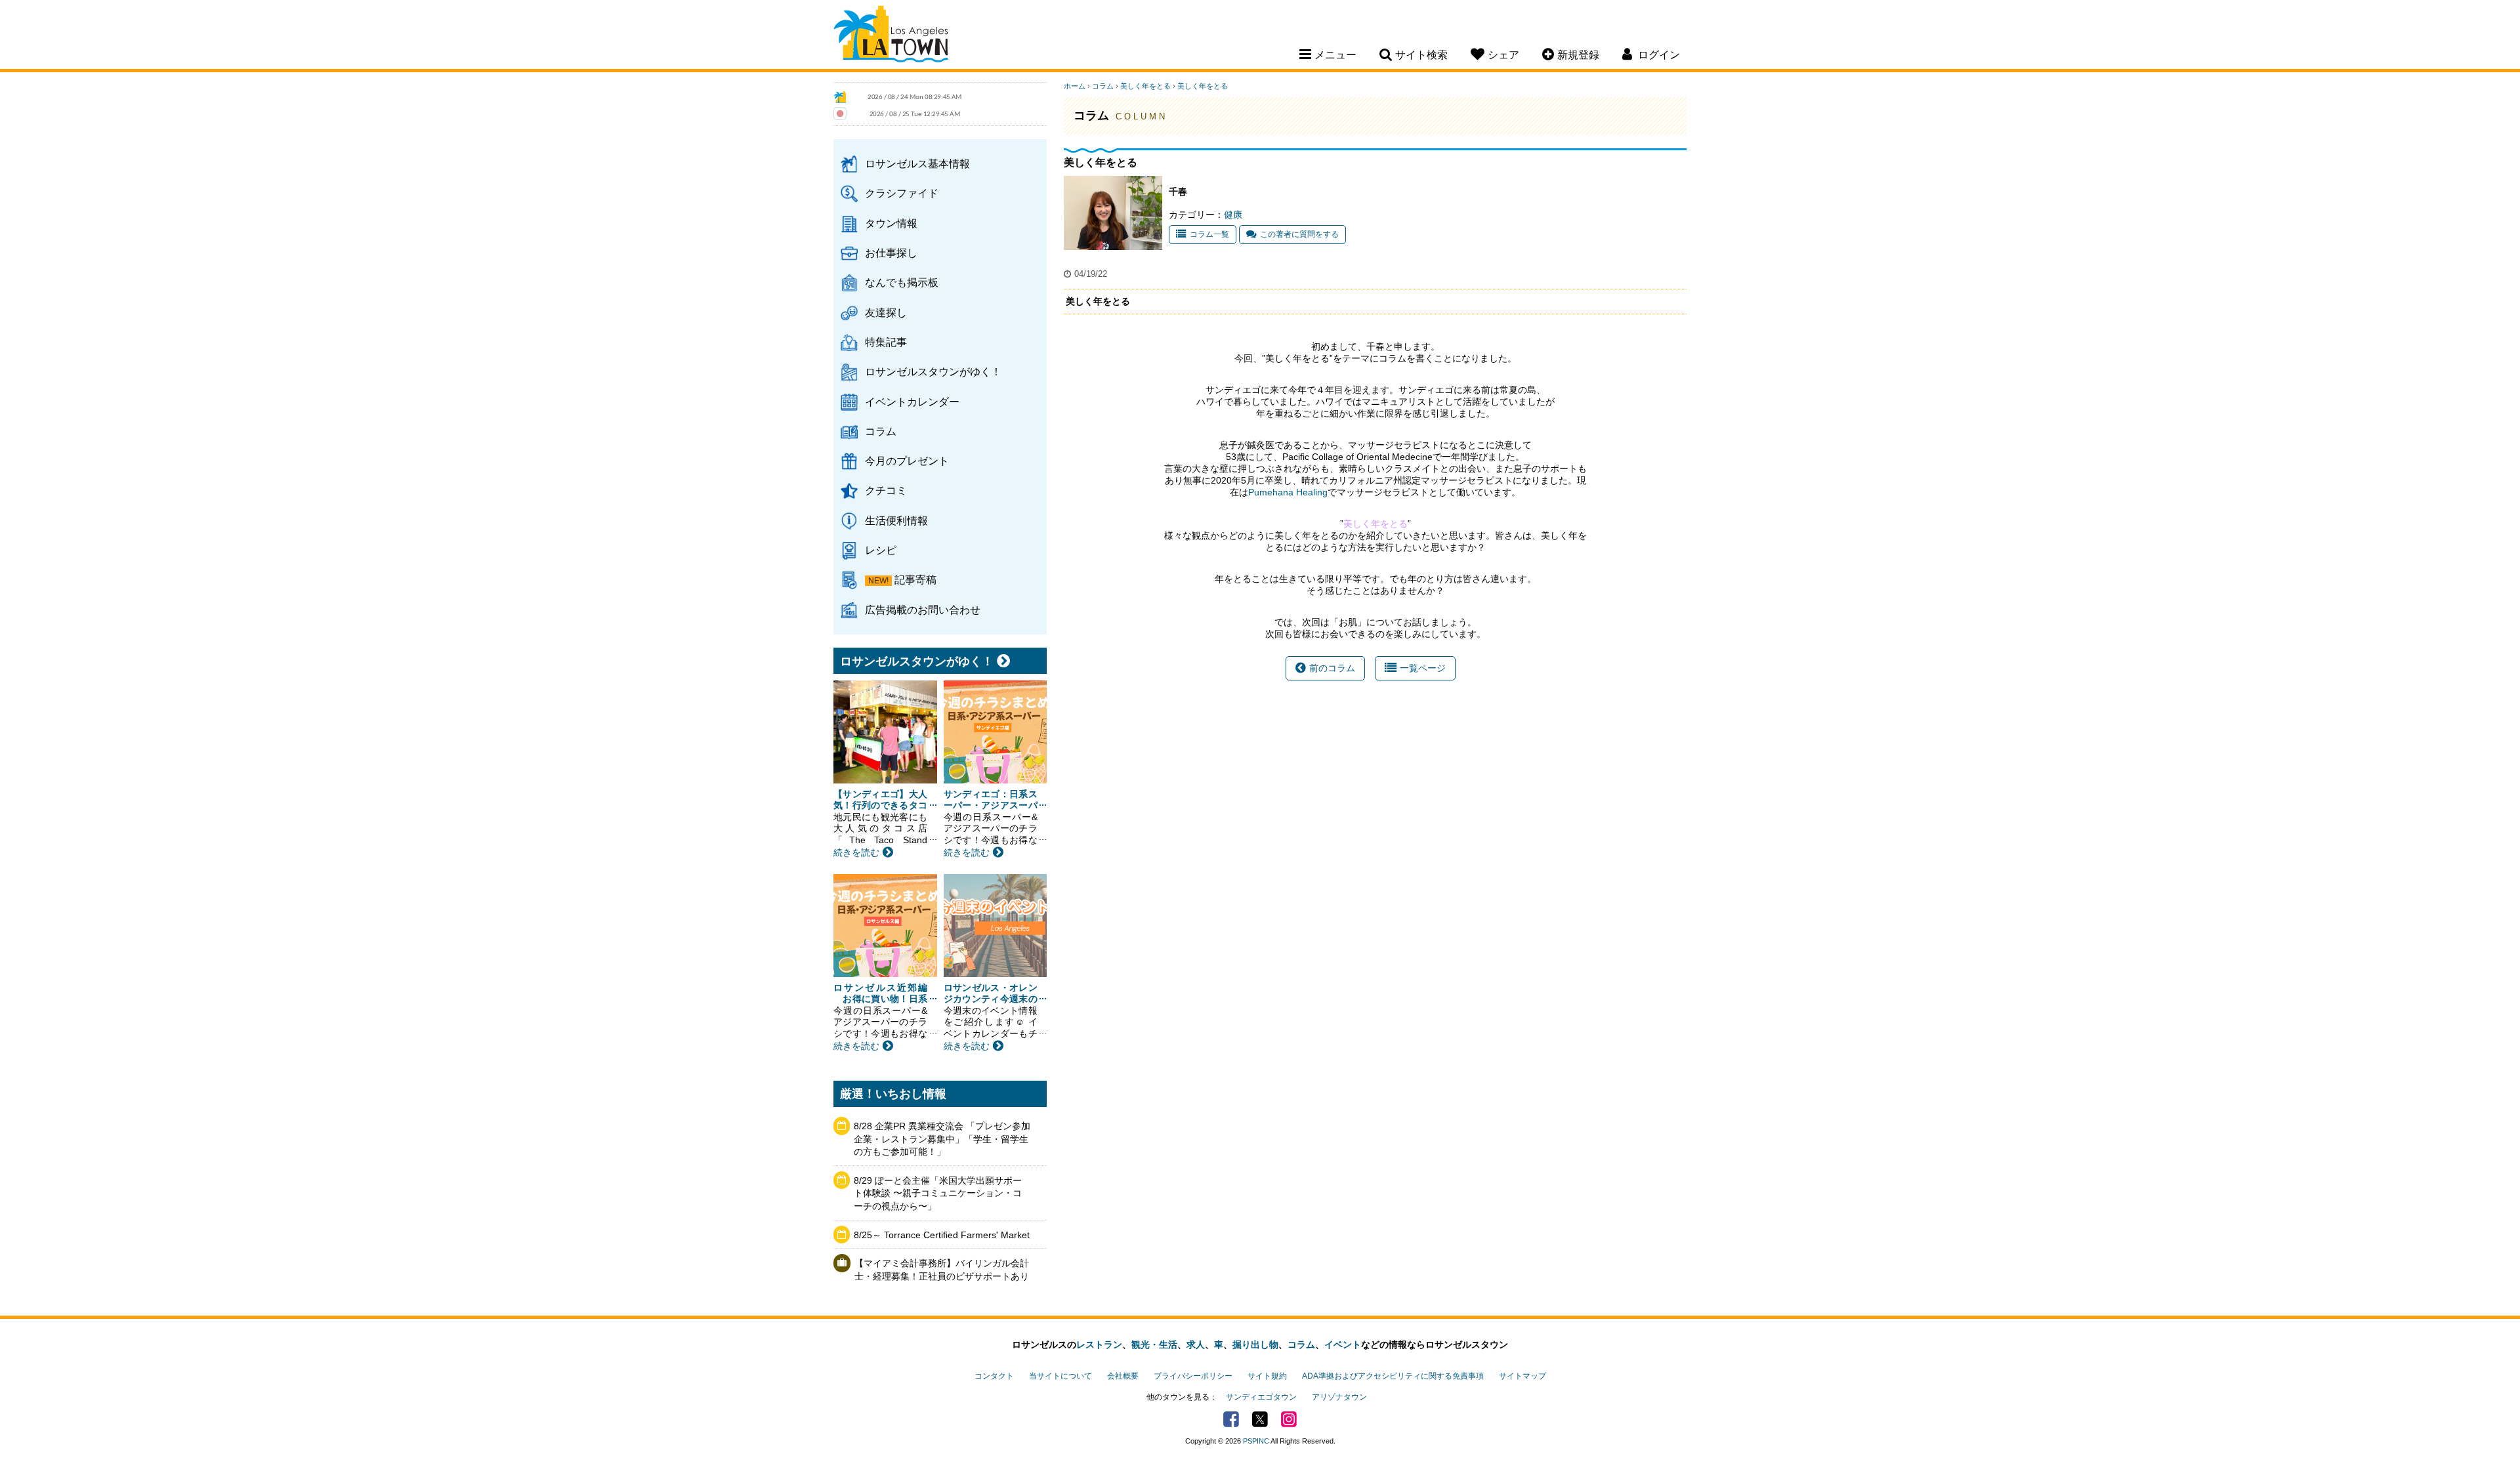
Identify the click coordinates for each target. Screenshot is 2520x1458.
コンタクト (994, 1376)
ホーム (1075, 86)
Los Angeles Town (891, 36)
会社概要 (1123, 1376)
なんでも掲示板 (902, 282)
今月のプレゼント (907, 461)
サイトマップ (1522, 1376)
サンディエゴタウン (1261, 1397)
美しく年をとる (1145, 86)
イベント (1343, 1344)
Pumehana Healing (1288, 492)
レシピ (881, 550)
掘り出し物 (1255, 1344)
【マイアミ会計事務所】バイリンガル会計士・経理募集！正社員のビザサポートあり (942, 1270)
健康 (1233, 215)
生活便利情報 (896, 520)
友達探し (886, 312)
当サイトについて (1060, 1376)
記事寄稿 (915, 579)
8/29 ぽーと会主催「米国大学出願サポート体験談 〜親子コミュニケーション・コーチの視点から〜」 (938, 1193)
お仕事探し (891, 253)
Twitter (1260, 1419)
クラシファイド (902, 193)
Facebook (1231, 1419)
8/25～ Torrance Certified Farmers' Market (942, 1235)
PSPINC (1256, 1441)
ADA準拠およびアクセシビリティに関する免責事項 (1393, 1376)
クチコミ (886, 490)
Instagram (1289, 1419)
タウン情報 (891, 223)
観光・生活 (1154, 1344)
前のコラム (1332, 668)
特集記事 (886, 342)
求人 (1196, 1344)
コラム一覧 (1209, 234)
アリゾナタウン (1339, 1397)
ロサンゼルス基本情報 (917, 163)
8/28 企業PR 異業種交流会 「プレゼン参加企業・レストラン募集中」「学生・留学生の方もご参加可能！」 (942, 1139)
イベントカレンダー (912, 402)
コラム (881, 431)
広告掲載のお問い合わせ (923, 610)
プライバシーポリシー (1193, 1376)
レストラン (1099, 1344)
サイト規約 (1267, 1376)
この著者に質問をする (1299, 234)
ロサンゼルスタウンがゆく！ (933, 371)
